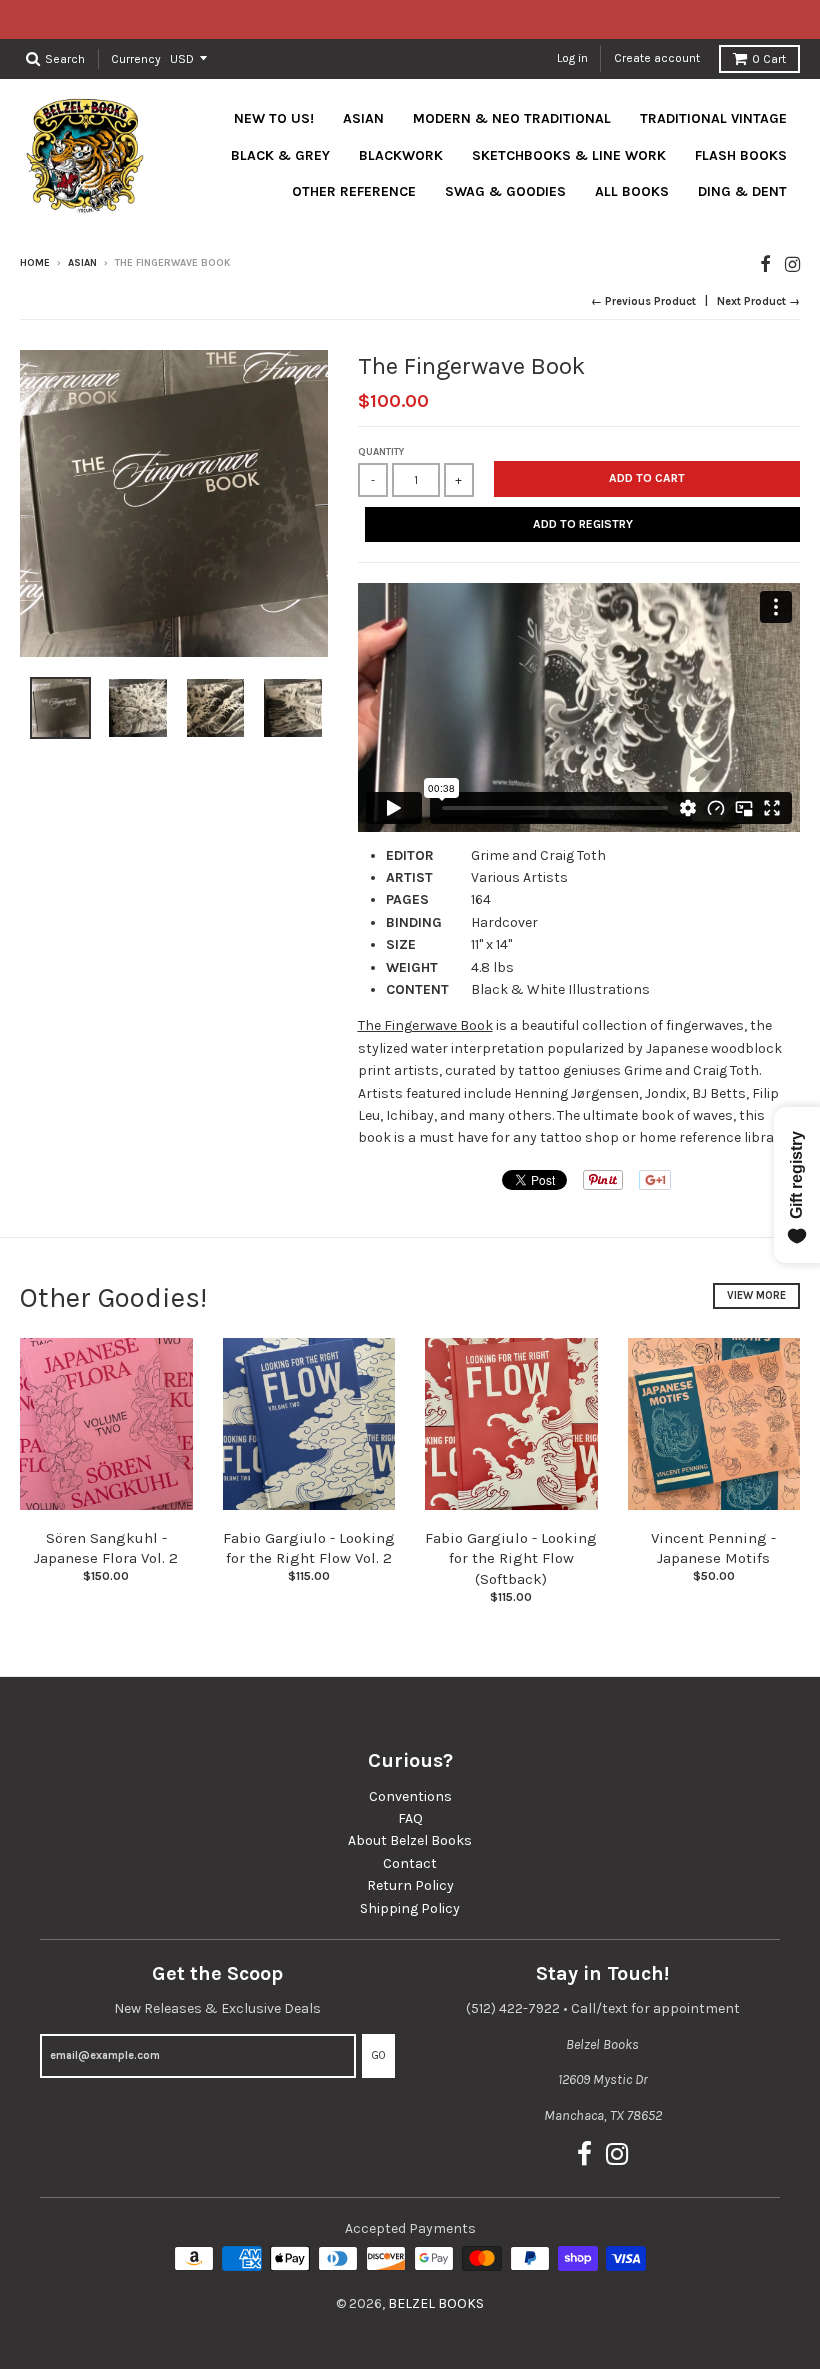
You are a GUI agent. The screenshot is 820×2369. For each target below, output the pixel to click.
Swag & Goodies (505, 191)
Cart (769, 59)
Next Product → (758, 301)
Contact (410, 1863)
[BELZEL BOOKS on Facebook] (765, 264)
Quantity (381, 452)
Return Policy (410, 1885)
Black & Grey (280, 155)
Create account (657, 58)
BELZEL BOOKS (436, 2303)
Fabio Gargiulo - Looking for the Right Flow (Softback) (511, 1559)
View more (756, 1295)
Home (35, 263)
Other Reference (354, 191)
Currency (136, 58)
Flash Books (741, 155)
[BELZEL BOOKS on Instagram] (792, 264)
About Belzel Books (410, 1840)
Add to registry (583, 524)
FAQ (410, 1818)
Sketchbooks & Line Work (569, 155)
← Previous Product (643, 301)
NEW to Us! (274, 118)
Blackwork (401, 155)
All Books (632, 191)
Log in (572, 58)
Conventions (410, 1796)
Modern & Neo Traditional (512, 118)
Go (378, 2055)
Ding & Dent (742, 191)
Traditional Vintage (713, 118)
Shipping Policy (410, 1908)
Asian (363, 118)
